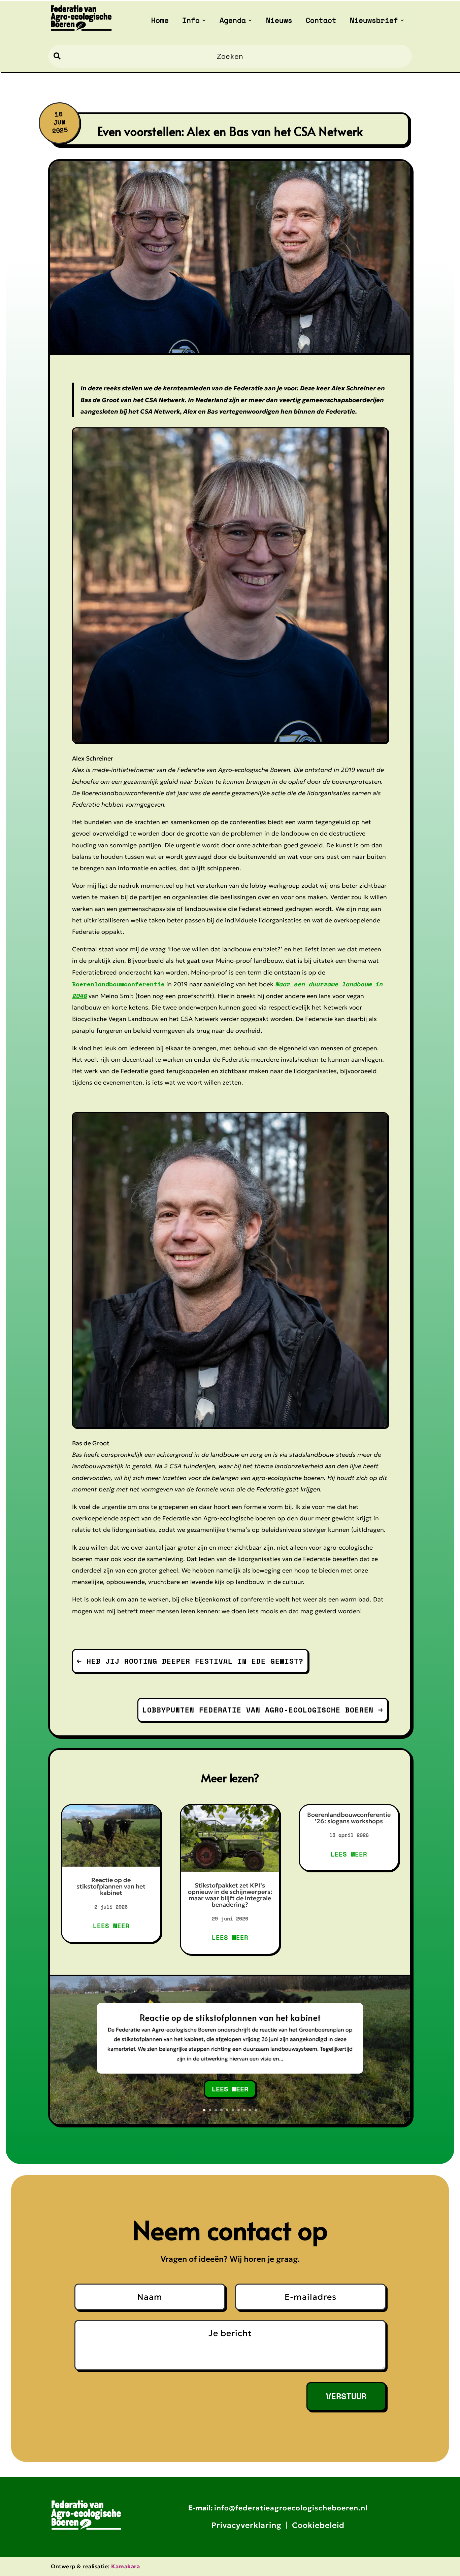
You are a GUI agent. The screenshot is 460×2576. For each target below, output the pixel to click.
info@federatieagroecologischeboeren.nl (291, 2508)
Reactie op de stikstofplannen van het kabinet (111, 1886)
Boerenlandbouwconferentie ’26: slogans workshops (349, 1818)
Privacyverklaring (246, 2525)
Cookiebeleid (318, 2525)
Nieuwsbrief (374, 22)
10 (256, 2110)
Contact (321, 22)
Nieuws (279, 22)
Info (191, 22)
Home (160, 22)
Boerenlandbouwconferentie (118, 984)
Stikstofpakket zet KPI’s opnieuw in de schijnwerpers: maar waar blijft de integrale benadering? (230, 1895)
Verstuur (346, 2396)
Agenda (233, 22)
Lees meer (111, 1926)
